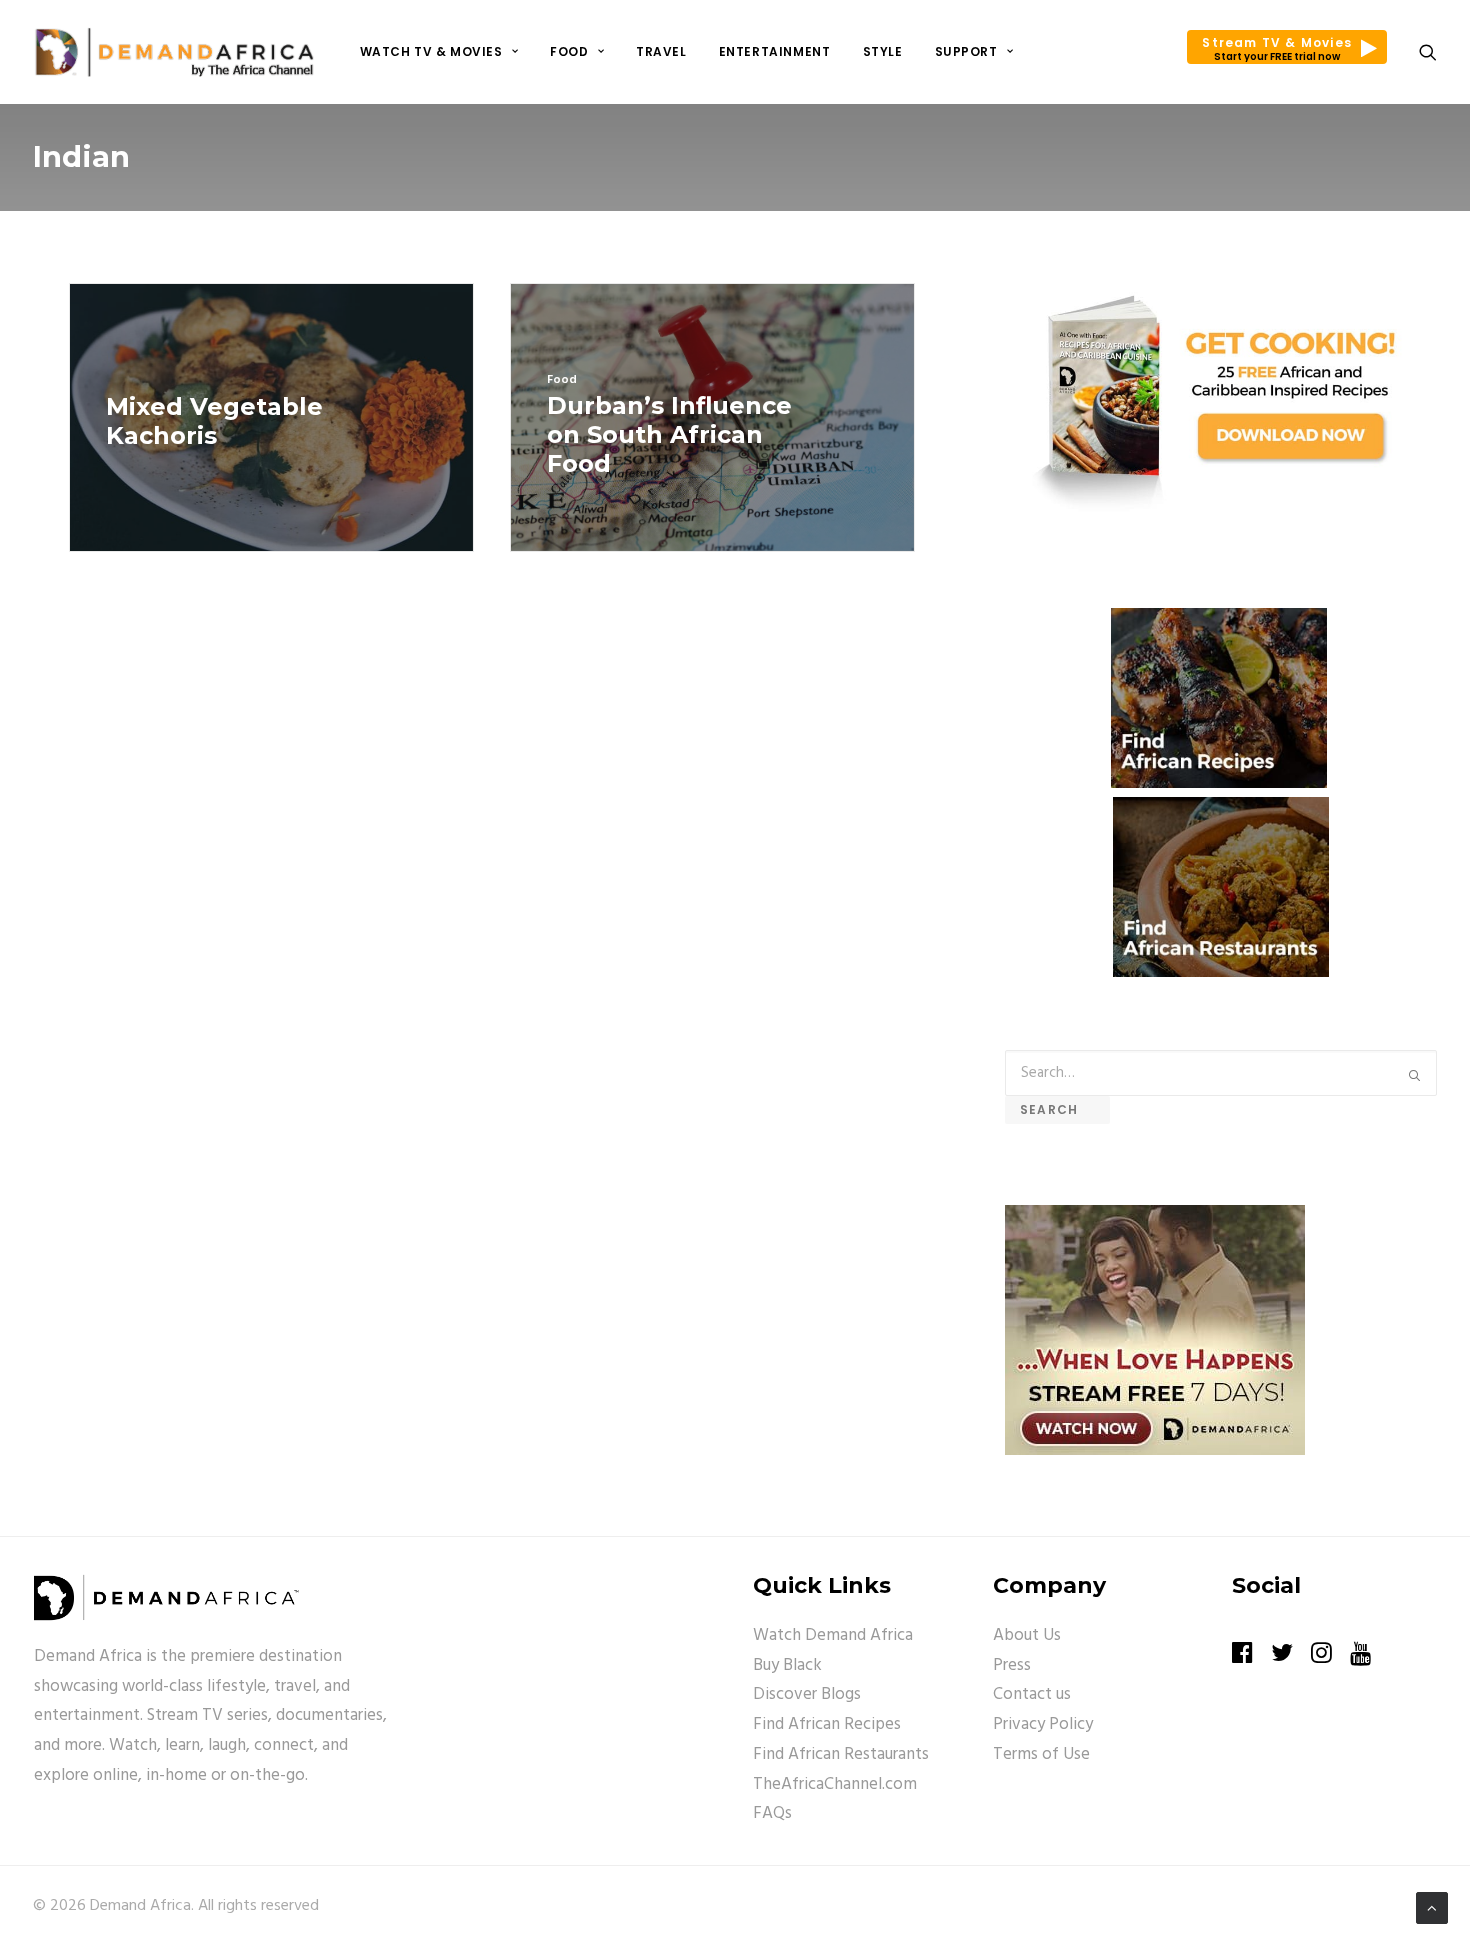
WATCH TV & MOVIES (431, 51)
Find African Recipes (827, 1724)
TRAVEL (661, 51)
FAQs (772, 1813)
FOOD (569, 51)
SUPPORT (966, 51)
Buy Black (787, 1665)
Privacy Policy (1043, 1724)
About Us (1027, 1635)
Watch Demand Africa (833, 1635)
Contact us (1032, 1694)
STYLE (883, 51)
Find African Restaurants (841, 1754)
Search (1057, 1109)
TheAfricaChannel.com (835, 1784)
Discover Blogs (807, 1694)
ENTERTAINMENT (775, 51)
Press (1012, 1665)
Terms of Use (1041, 1754)
